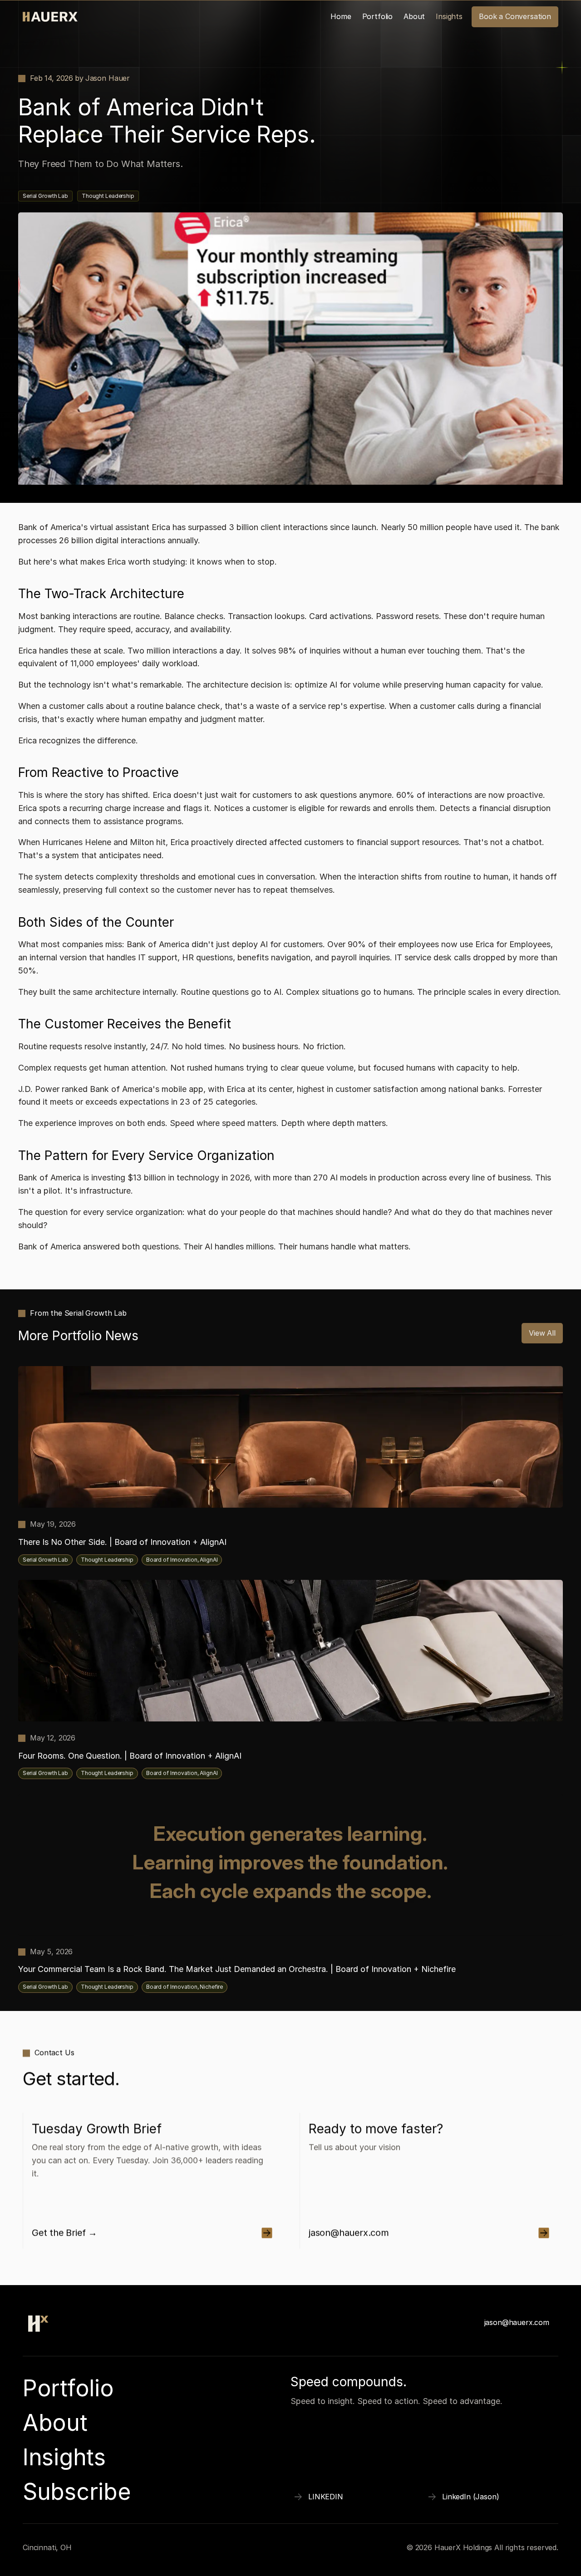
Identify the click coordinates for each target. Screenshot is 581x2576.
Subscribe (76, 2492)
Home (341, 16)
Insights (449, 16)
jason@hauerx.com (517, 2322)
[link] (470, 2497)
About (414, 16)
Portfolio (378, 16)
